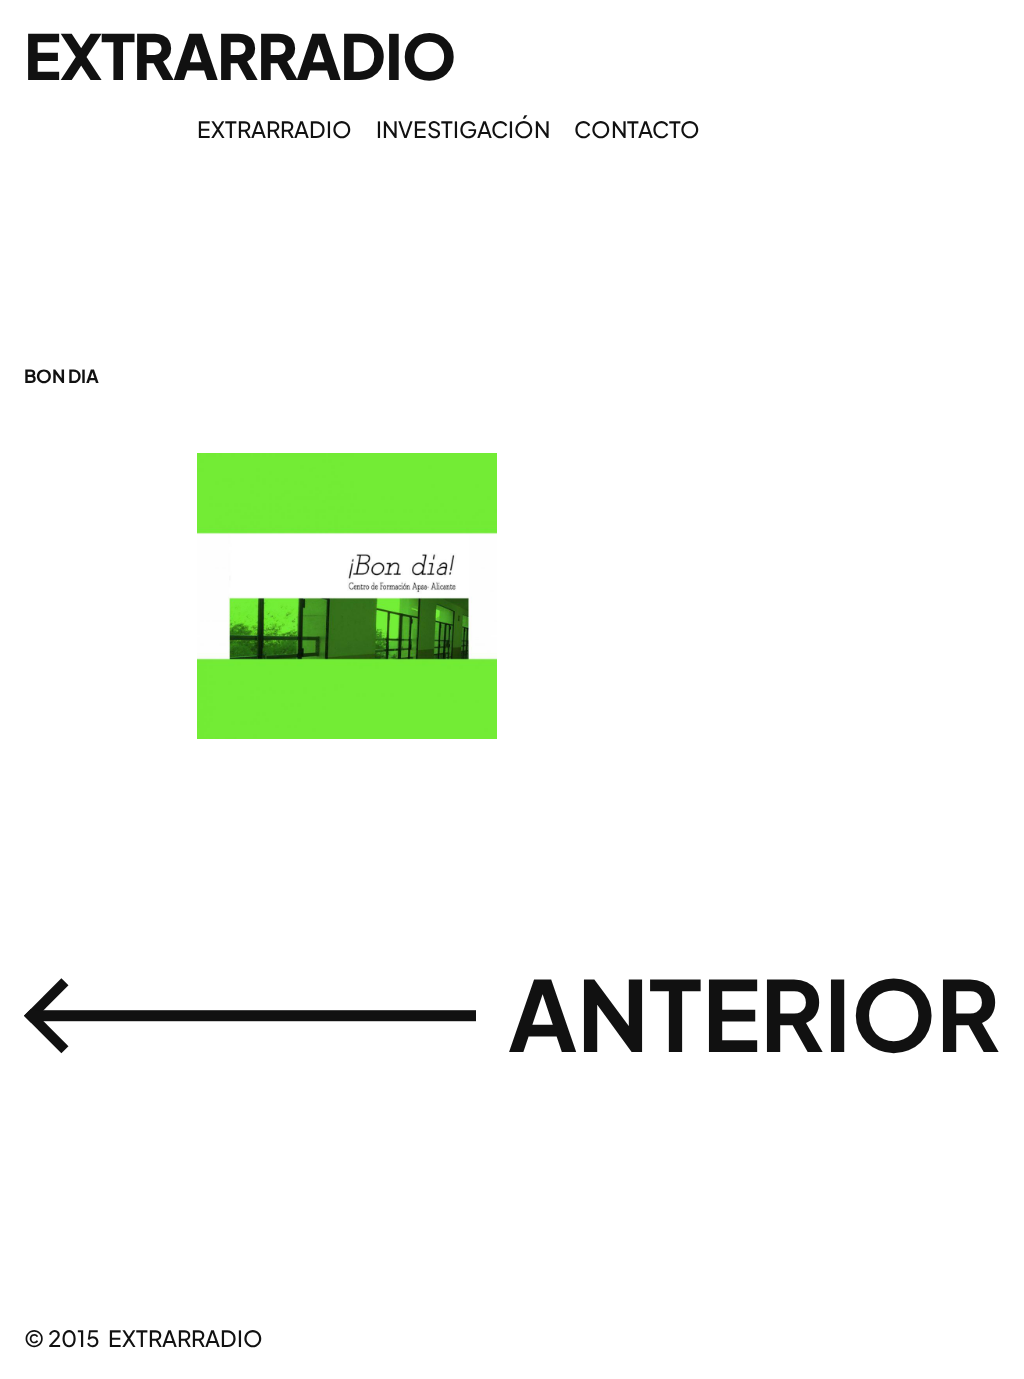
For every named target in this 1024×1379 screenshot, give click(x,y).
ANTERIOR (754, 1012)
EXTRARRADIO (239, 55)
